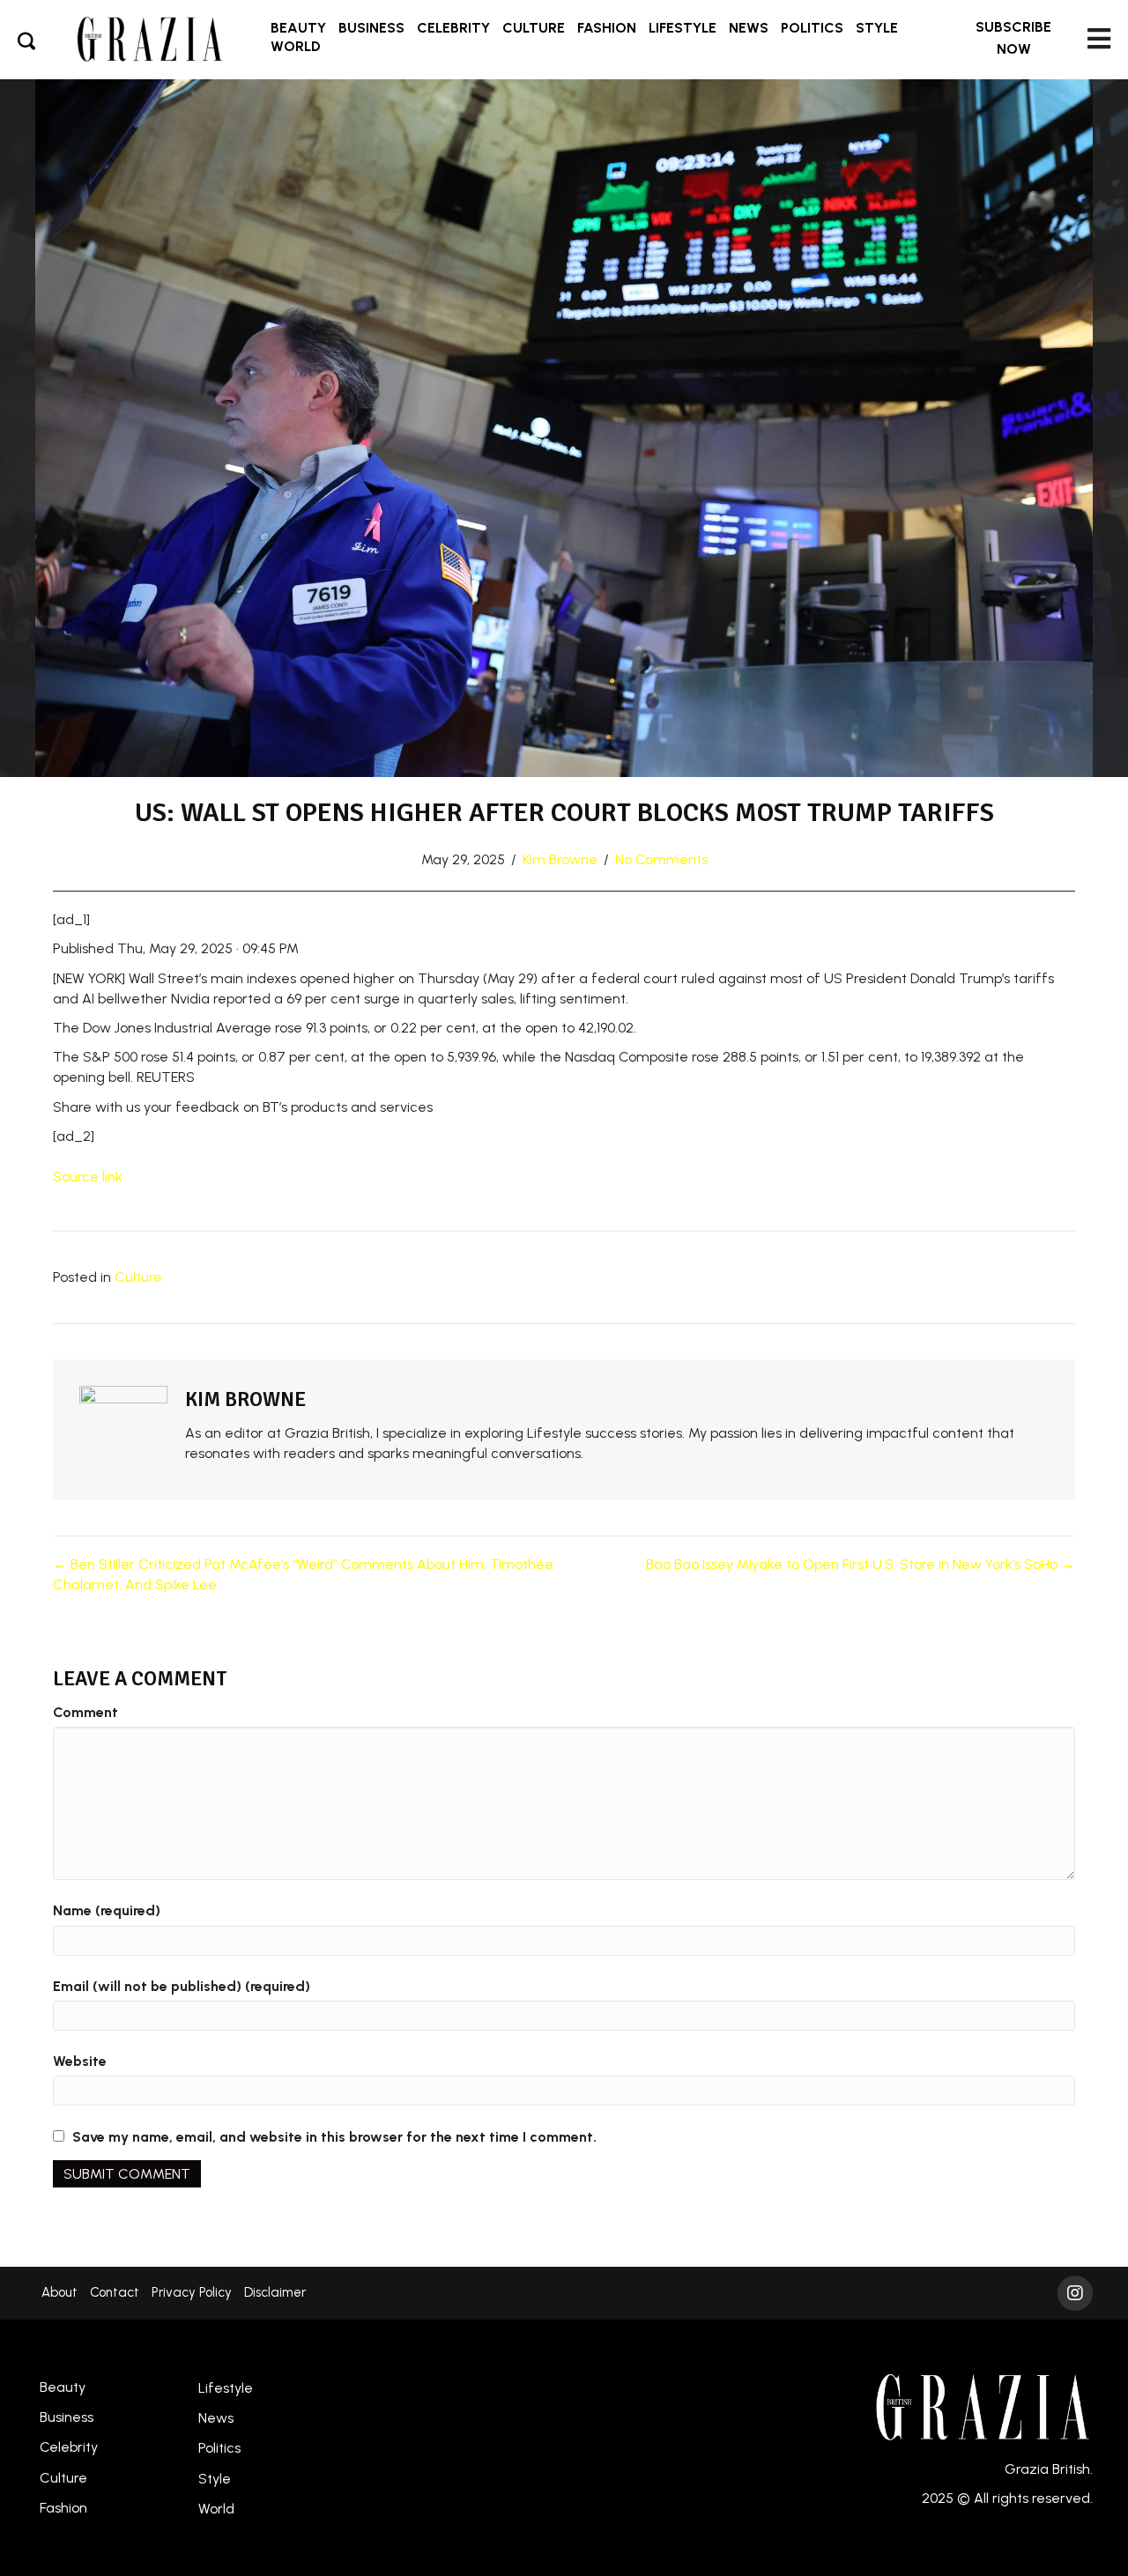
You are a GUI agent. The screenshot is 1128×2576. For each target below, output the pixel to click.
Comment (85, 1712)
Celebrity (69, 2447)
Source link (88, 1177)
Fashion (63, 2508)
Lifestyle (226, 2388)
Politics (219, 2448)
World (216, 2509)
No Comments (661, 859)
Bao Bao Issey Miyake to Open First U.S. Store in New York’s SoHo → (861, 1564)
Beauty (63, 2387)
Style (215, 2479)
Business (67, 2417)
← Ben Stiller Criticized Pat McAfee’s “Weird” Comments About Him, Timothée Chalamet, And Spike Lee (303, 1574)
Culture (138, 1277)
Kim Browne (560, 859)
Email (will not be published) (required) (182, 1986)
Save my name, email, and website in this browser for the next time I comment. (334, 2137)
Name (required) (107, 1910)
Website (80, 2061)
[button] (1013, 39)
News (216, 2418)
